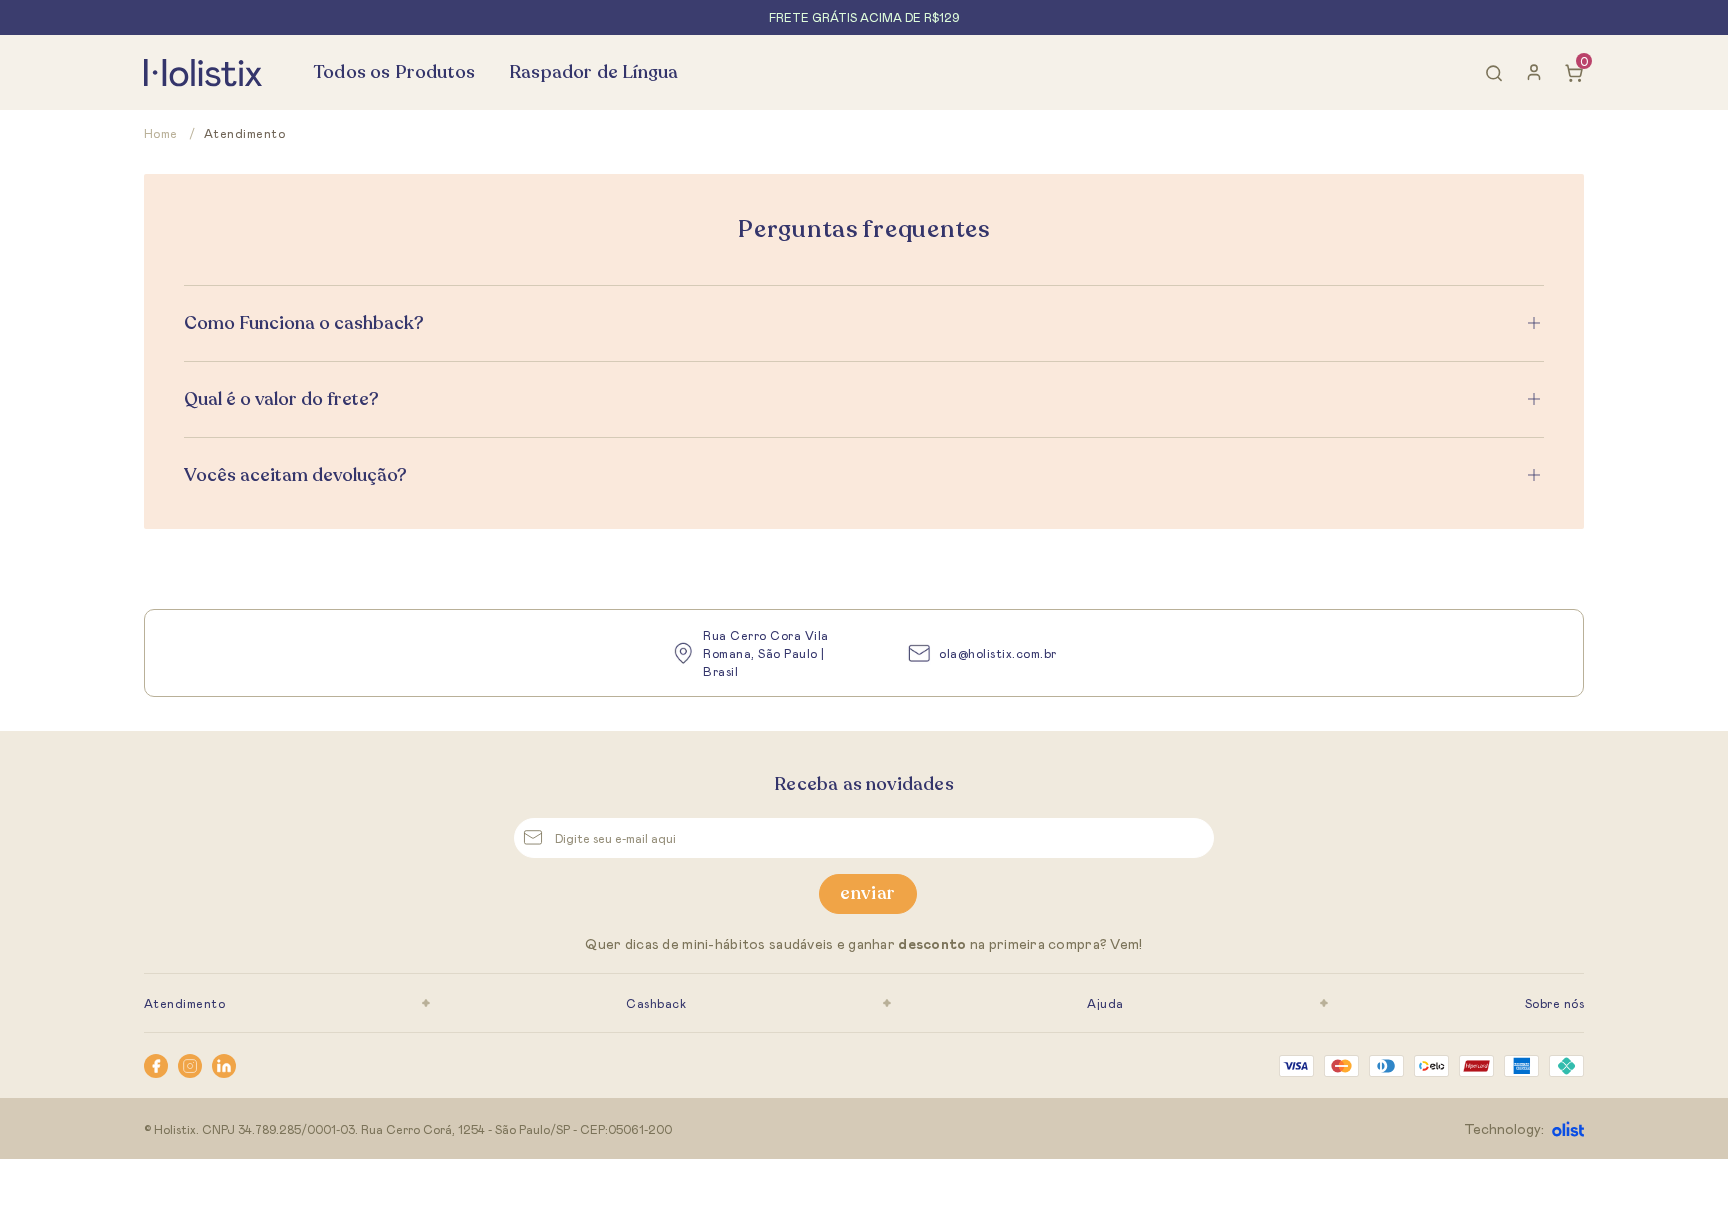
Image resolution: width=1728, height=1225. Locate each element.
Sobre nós (1554, 1003)
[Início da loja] (203, 73)
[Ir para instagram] (190, 1066)
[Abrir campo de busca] (1494, 73)
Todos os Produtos (394, 72)
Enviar (867, 893)
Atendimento (184, 1003)
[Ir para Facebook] (156, 1066)
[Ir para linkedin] (224, 1066)
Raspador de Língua (593, 72)
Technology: (1504, 1128)
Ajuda (1105, 1003)
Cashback (656, 1003)
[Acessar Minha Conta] (1534, 77)
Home (170, 133)
